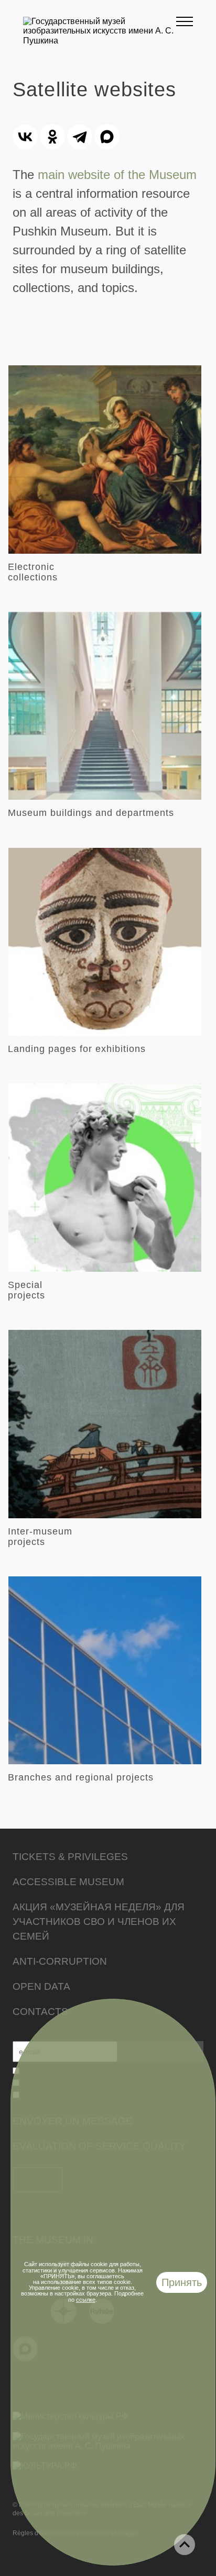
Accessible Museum (68, 1882)
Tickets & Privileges (70, 1857)
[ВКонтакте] (25, 137)
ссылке (86, 2300)
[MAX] (107, 137)
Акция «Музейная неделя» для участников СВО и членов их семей (99, 1922)
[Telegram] (80, 137)
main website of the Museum (117, 175)
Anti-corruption (60, 1961)
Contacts (40, 2012)
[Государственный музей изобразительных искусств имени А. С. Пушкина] (100, 41)
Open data (41, 1986)
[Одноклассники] (52, 137)
